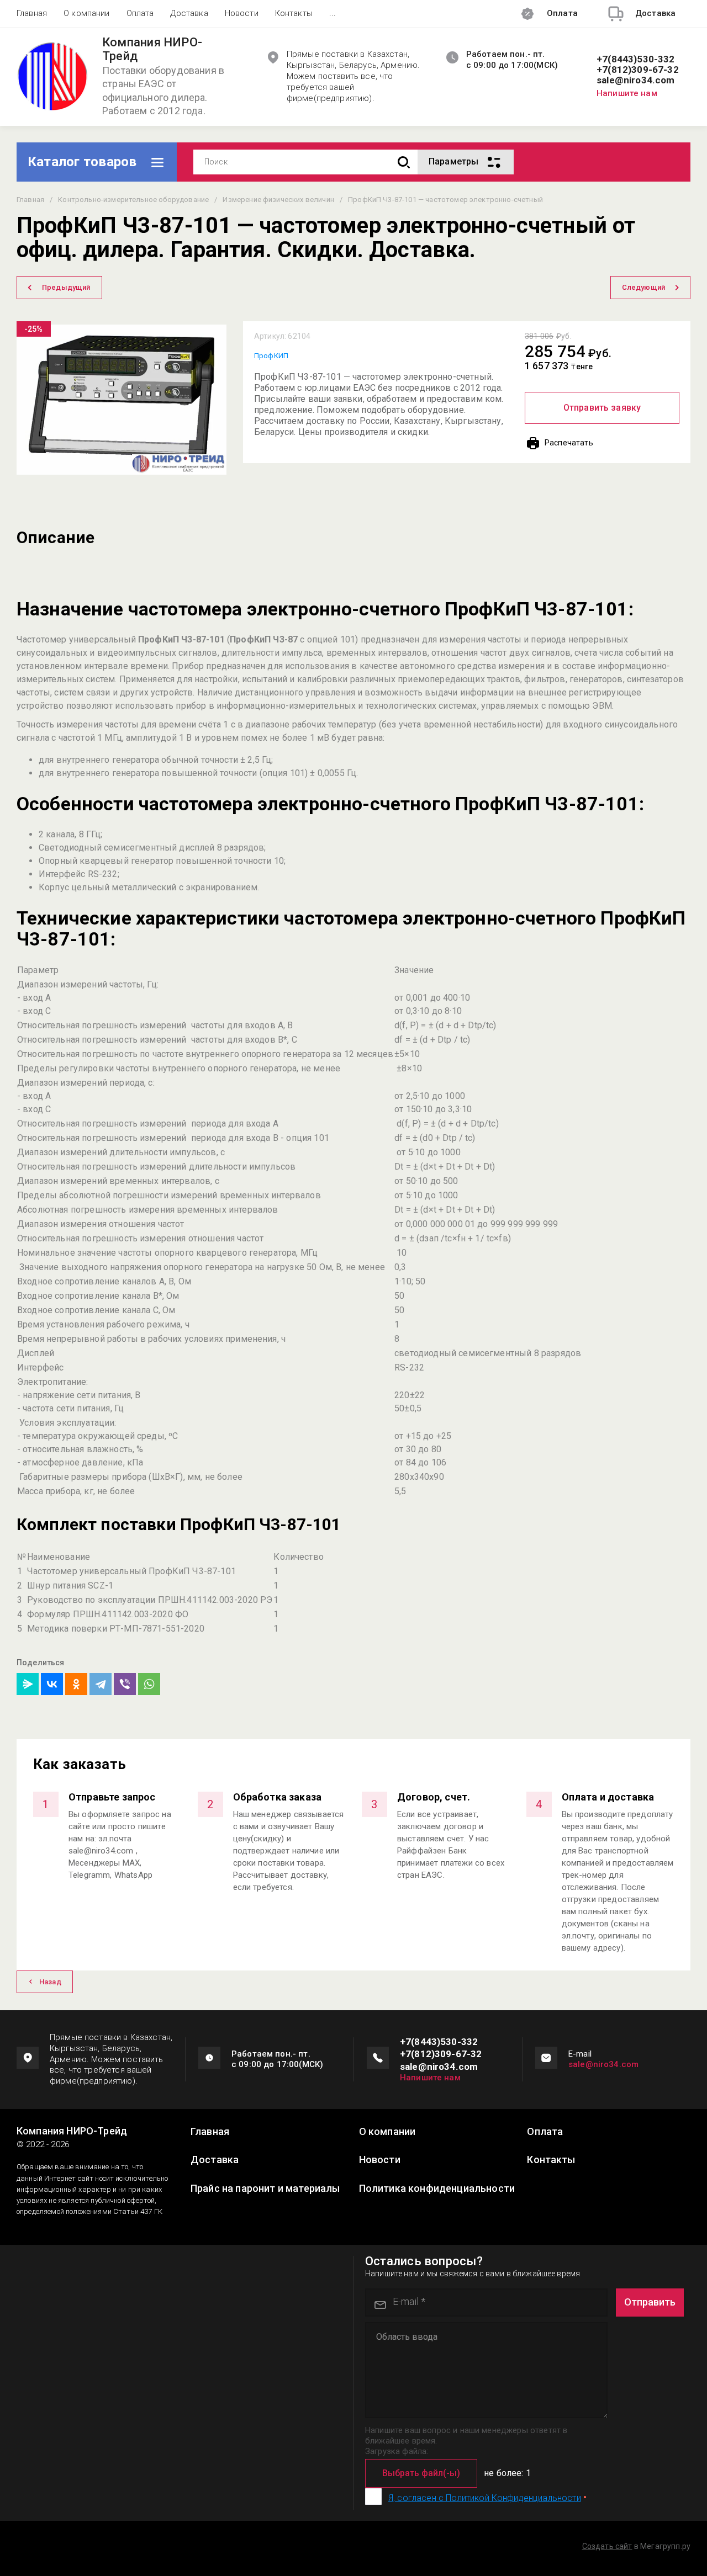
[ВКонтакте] (52, 1684)
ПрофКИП (271, 356)
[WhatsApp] (149, 1684)
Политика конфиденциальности (437, 2189)
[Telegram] (101, 1684)
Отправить (650, 2302)
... (333, 13)
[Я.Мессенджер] (28, 1684)
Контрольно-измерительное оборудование (133, 200)
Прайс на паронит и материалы (265, 2189)
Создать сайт (607, 2546)
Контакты (294, 13)
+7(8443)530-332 (636, 59)
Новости (242, 13)
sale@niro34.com (636, 80)
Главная (32, 13)
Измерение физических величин (278, 200)
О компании (87, 13)
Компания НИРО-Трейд (152, 49)
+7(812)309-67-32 (638, 70)
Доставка (189, 13)
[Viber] (125, 1684)
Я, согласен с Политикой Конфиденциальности (485, 2498)
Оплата (140, 13)
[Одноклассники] (76, 1684)
